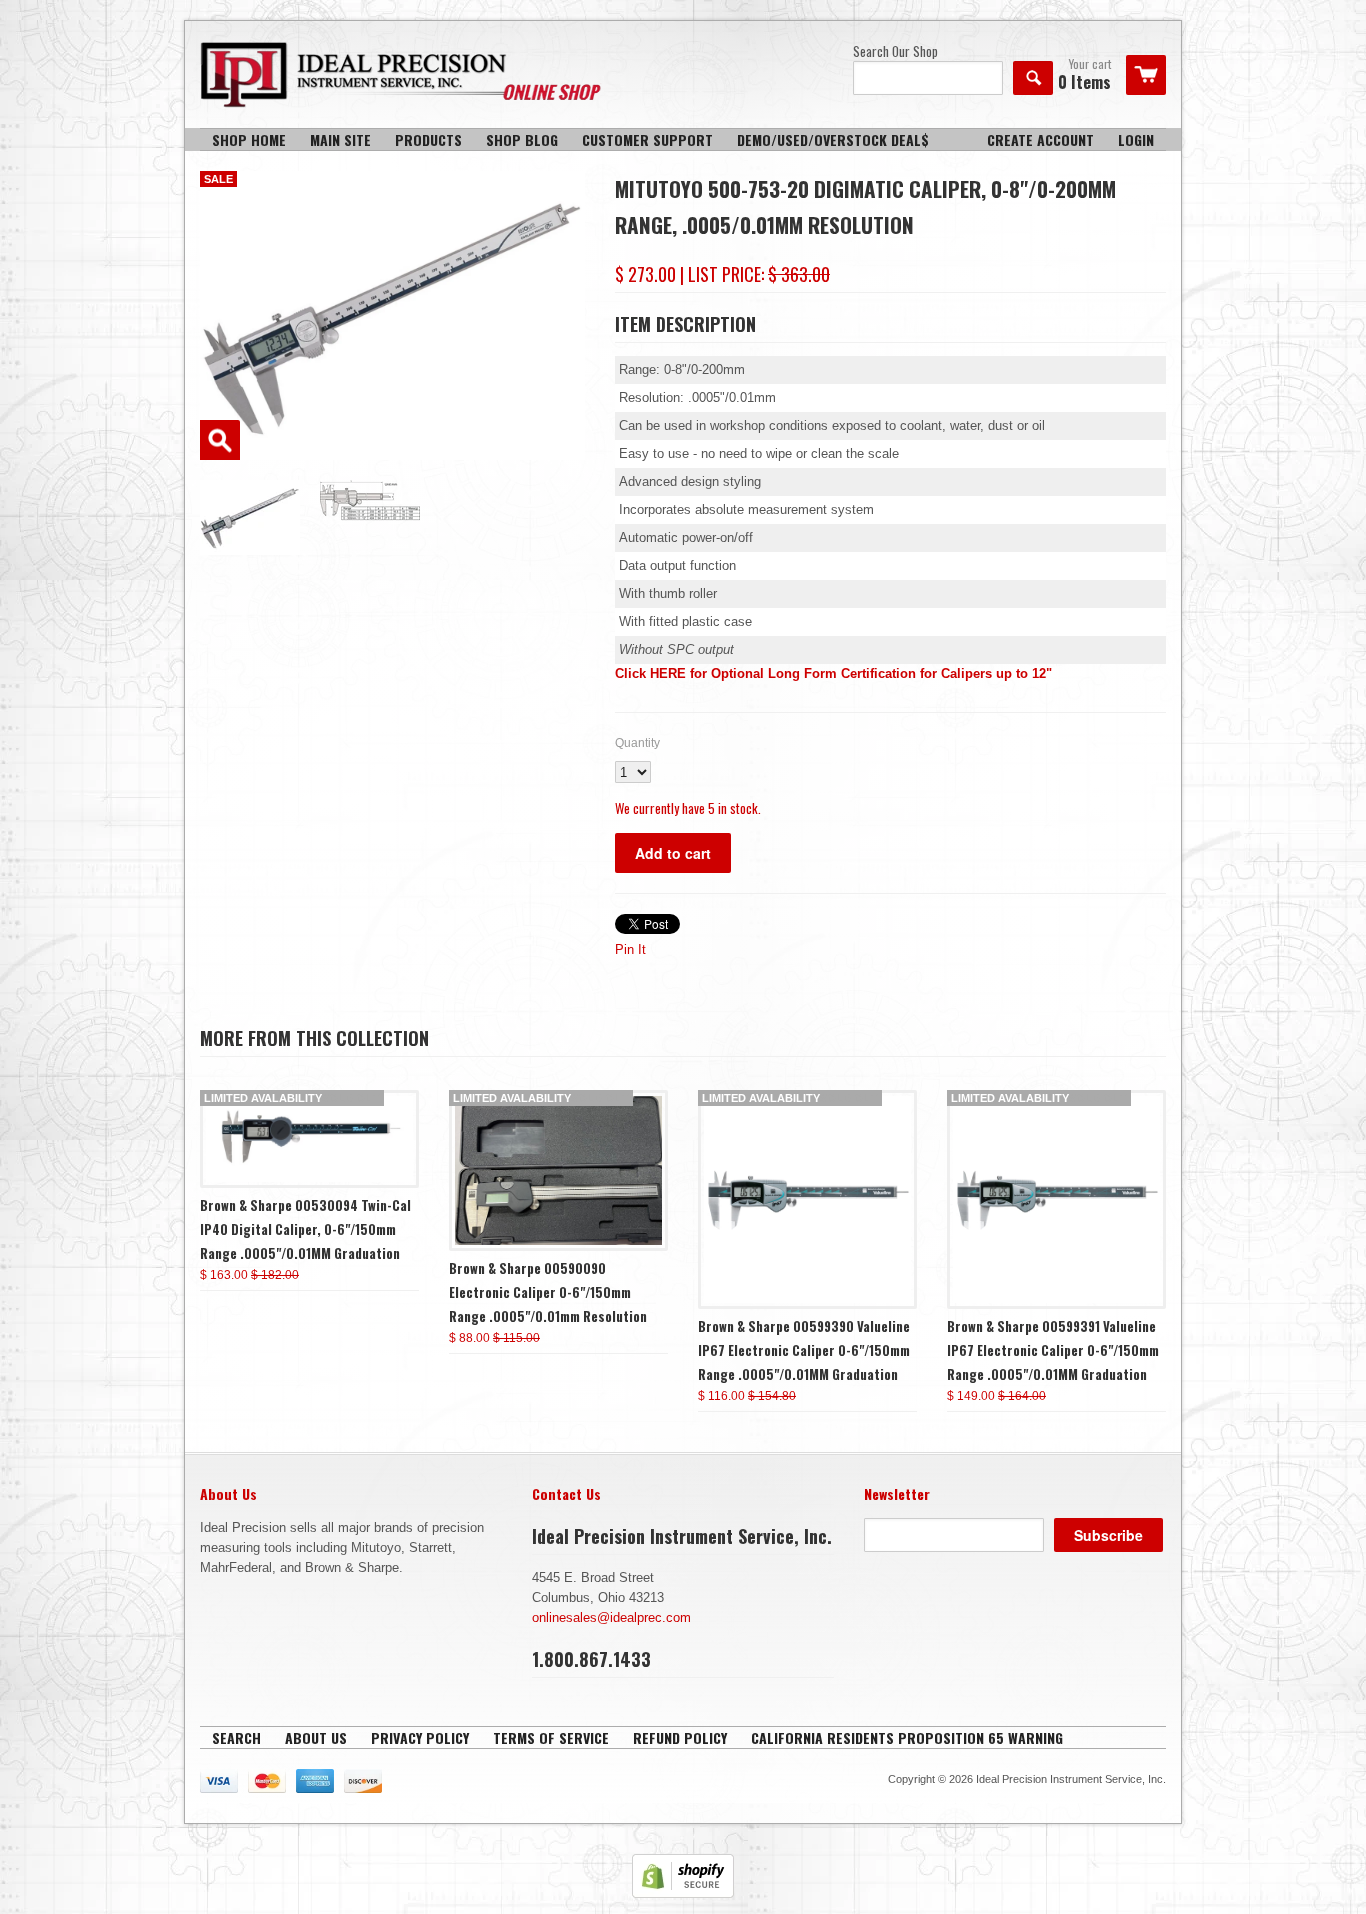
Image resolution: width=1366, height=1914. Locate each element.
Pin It (630, 949)
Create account (1040, 139)
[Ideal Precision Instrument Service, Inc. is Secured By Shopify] (683, 1893)
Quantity (637, 743)
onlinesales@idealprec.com (611, 1617)
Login (1136, 139)
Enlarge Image (220, 440)
